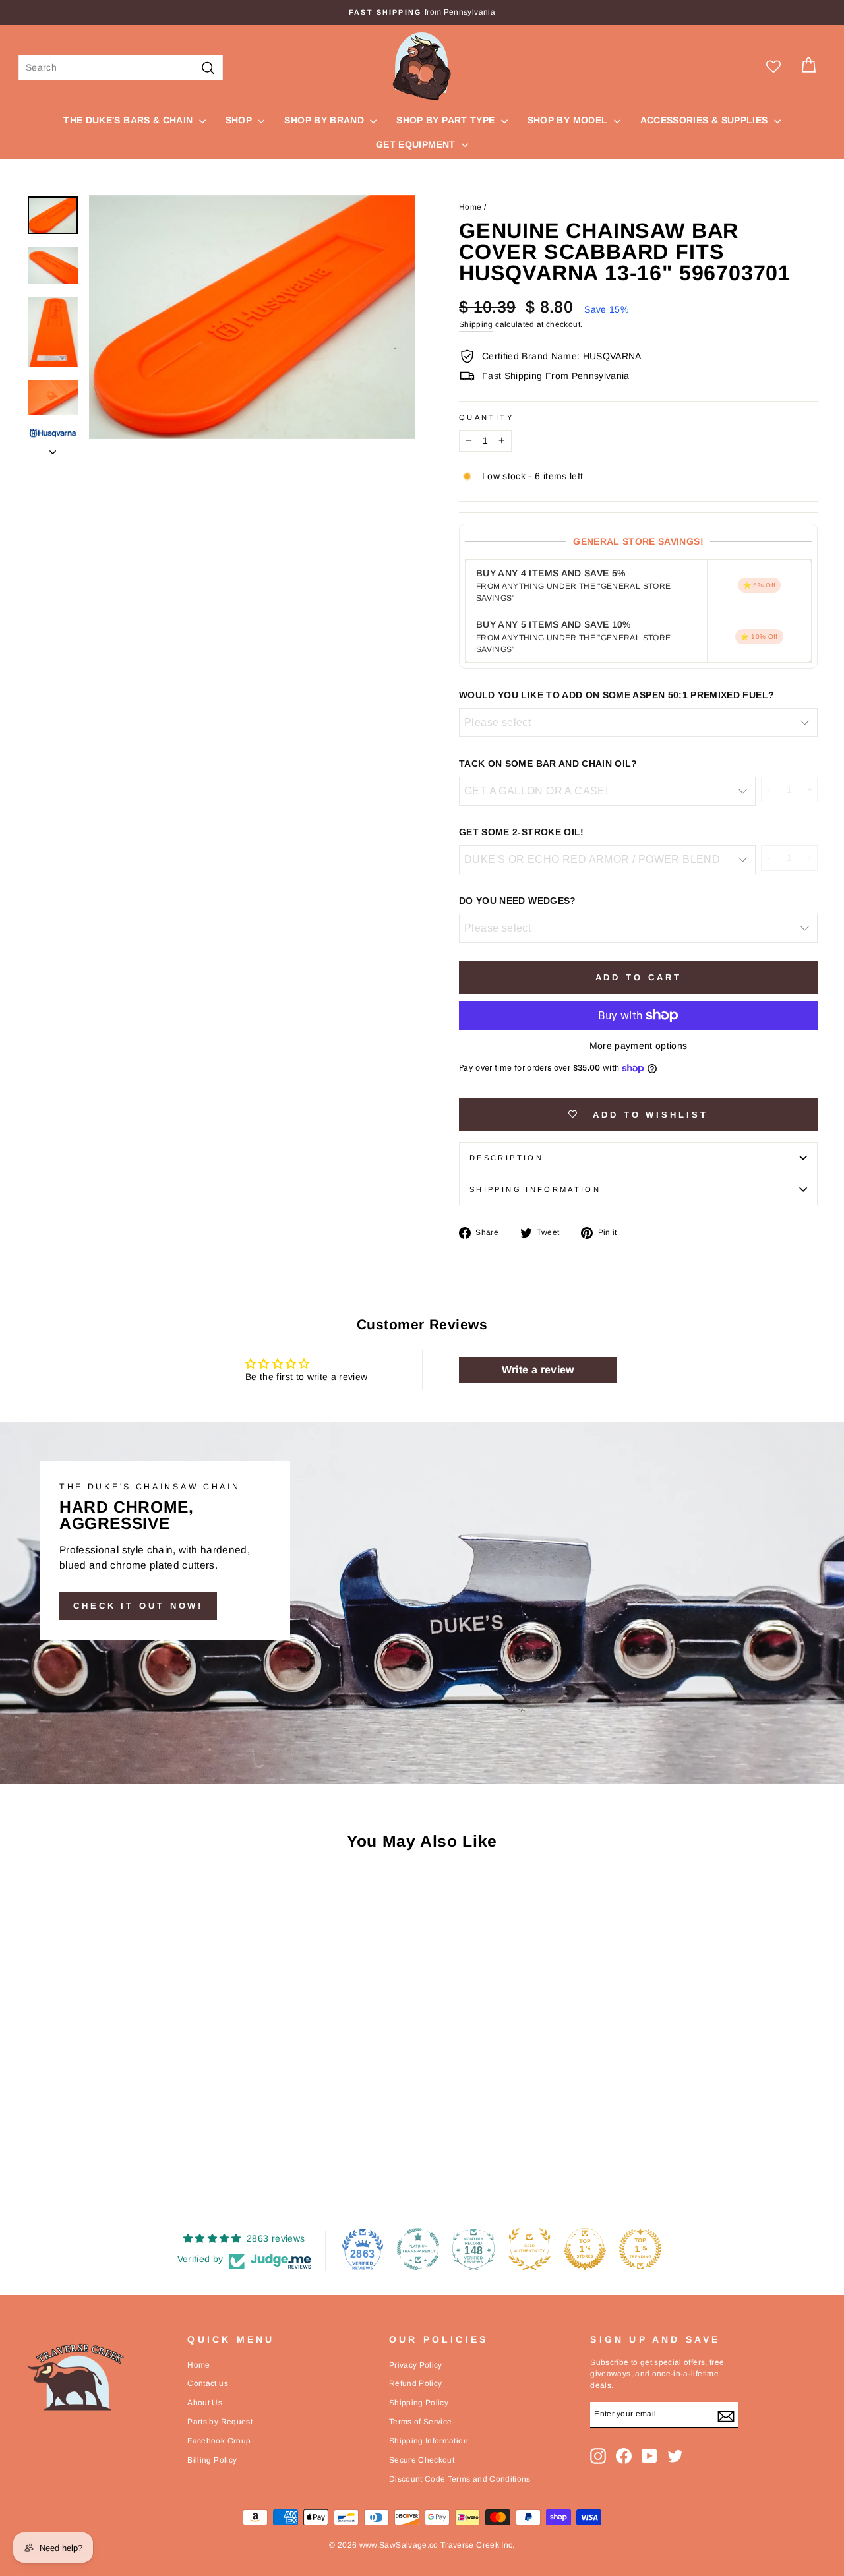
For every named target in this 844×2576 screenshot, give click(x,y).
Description (506, 1158)
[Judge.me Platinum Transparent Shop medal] (418, 2249)
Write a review (538, 1370)
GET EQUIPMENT (417, 144)
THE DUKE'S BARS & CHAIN (129, 120)
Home (470, 207)
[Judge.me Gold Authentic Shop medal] (529, 2249)
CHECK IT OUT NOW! (138, 1606)
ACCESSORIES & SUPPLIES (706, 120)
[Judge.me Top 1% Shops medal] (585, 2249)
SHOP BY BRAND (325, 120)
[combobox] (121, 68)
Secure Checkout (422, 2460)
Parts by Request (220, 2422)
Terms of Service (421, 2422)
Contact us (208, 2383)
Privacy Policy (416, 2365)
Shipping (476, 324)
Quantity (486, 417)
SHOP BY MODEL (569, 120)
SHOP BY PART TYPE (447, 120)
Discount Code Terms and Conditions (460, 2479)
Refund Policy (416, 2383)
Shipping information (535, 1189)
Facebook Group (219, 2441)
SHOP (240, 120)
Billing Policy (212, 2460)
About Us (205, 2403)
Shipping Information (429, 2441)
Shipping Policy (419, 2403)
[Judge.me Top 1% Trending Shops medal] (640, 2249)
